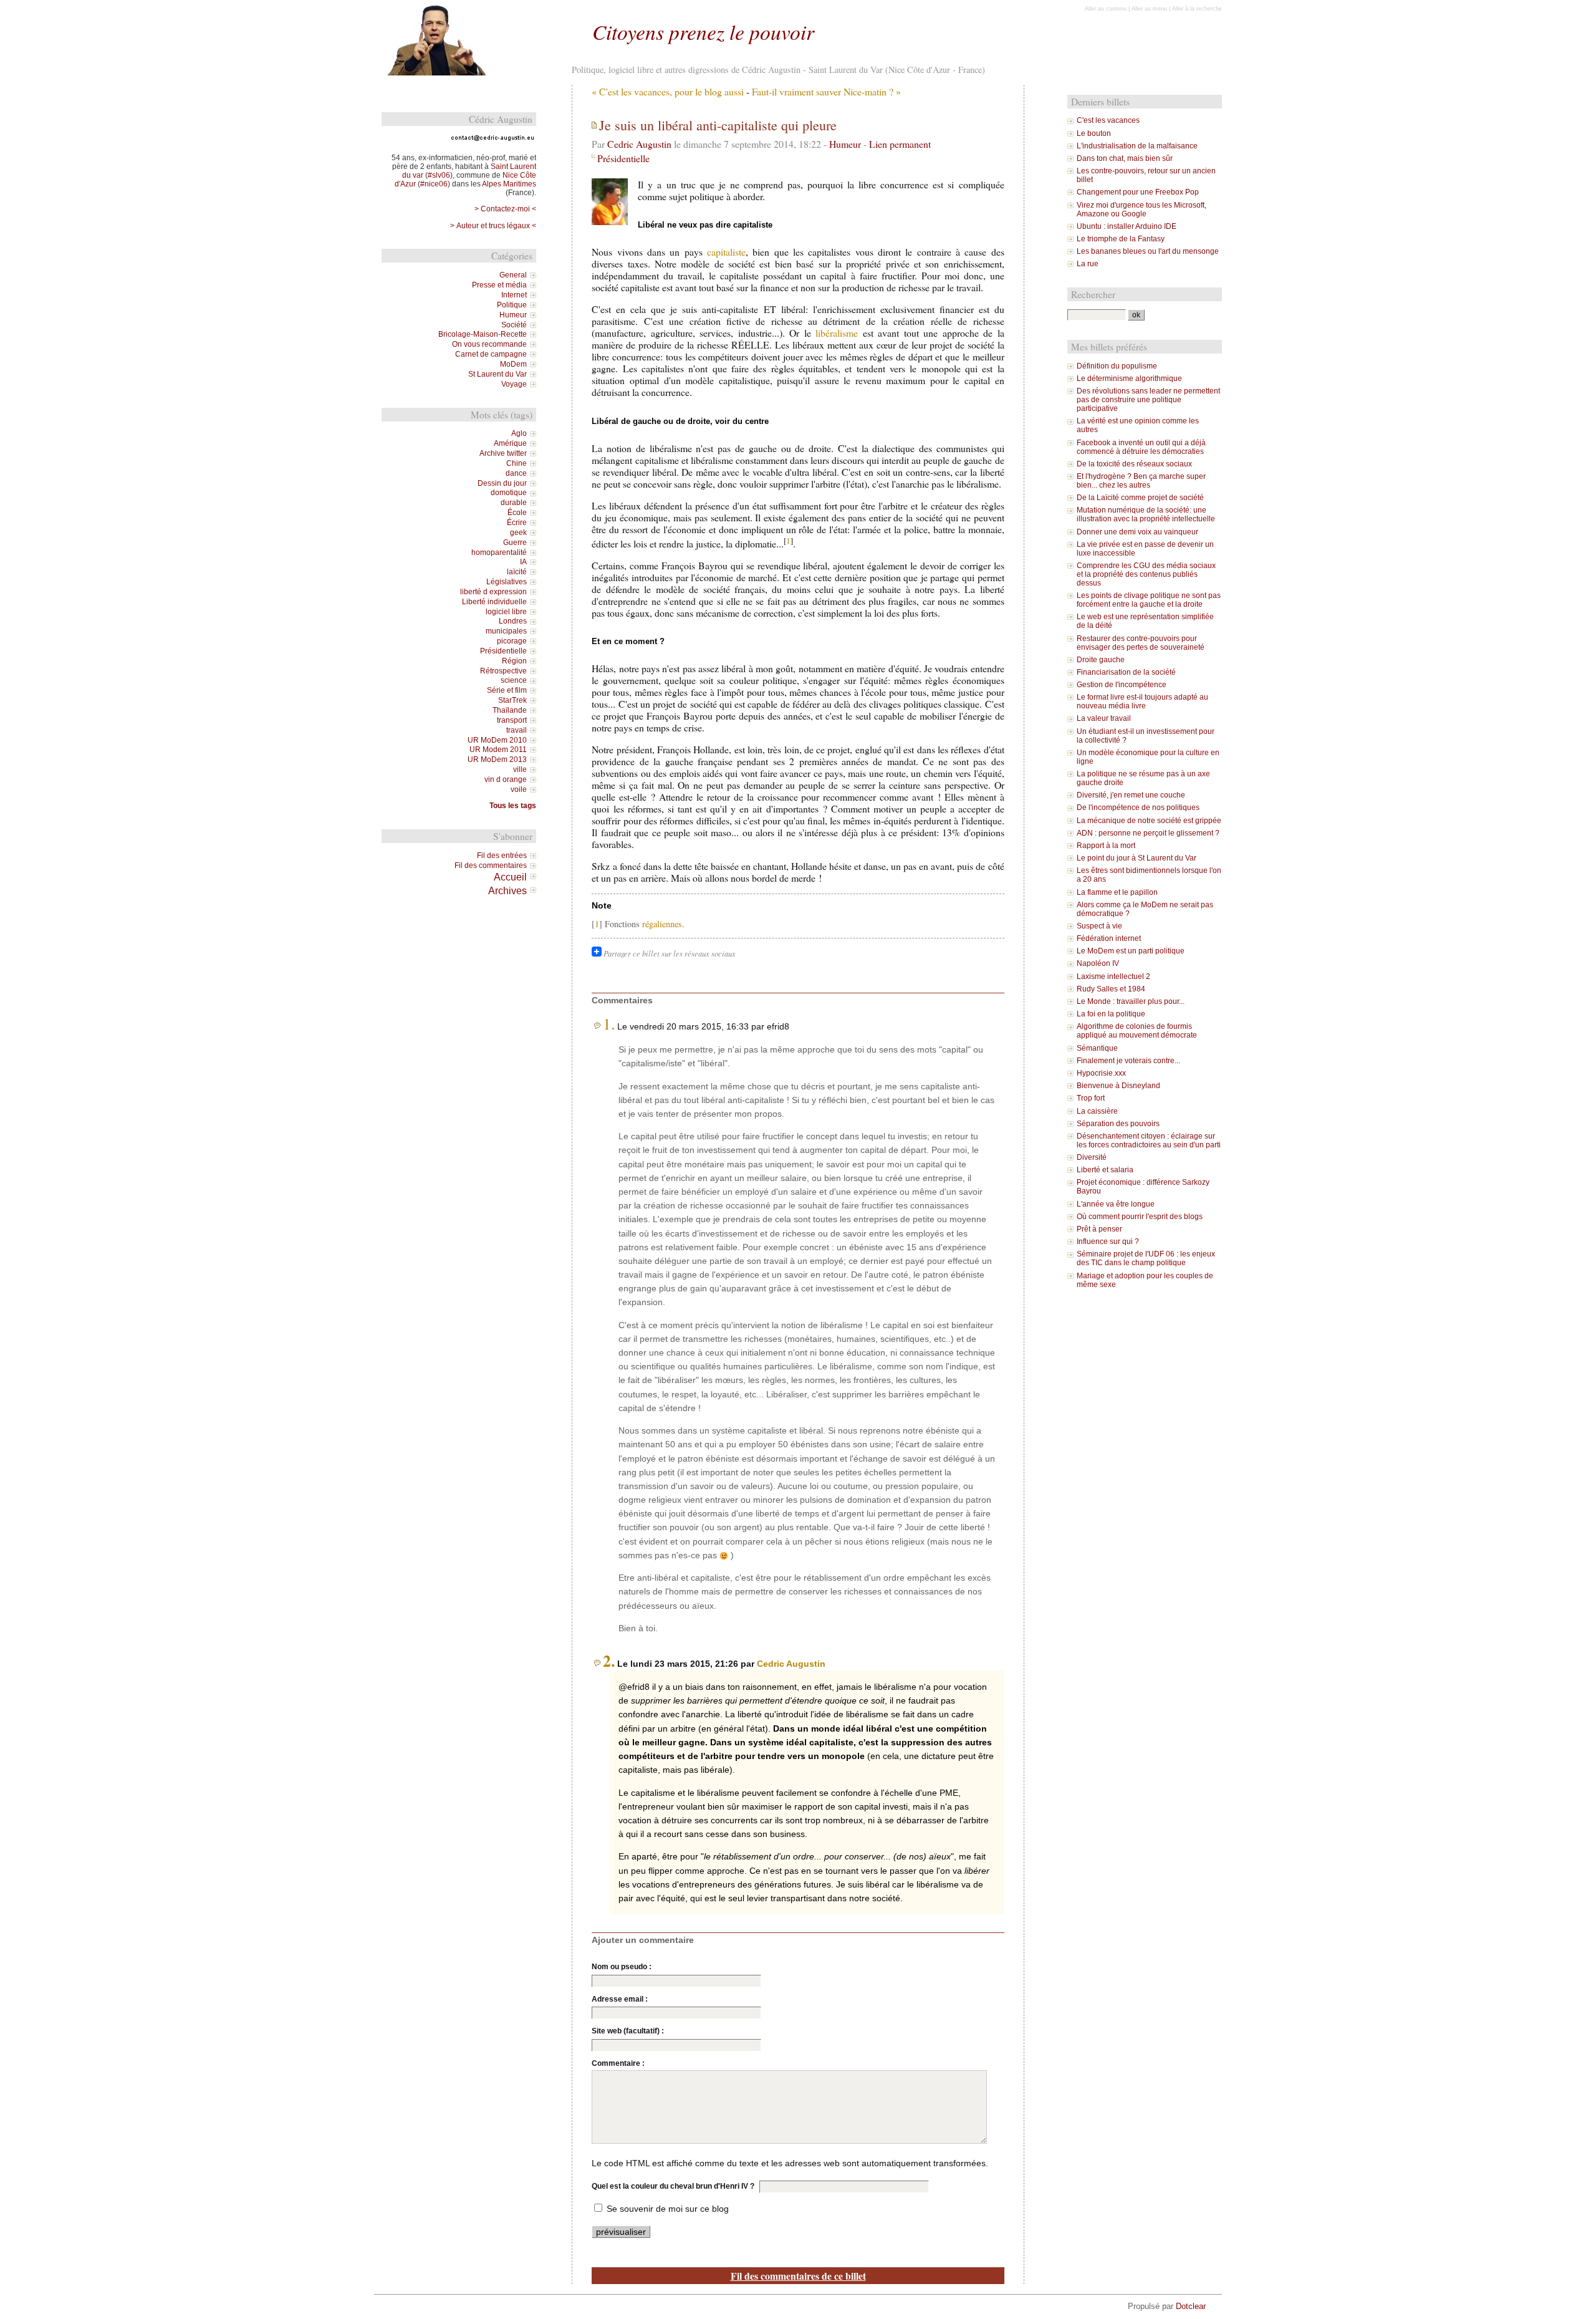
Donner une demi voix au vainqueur (1137, 532)
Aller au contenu (1106, 9)
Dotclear (1191, 2306)
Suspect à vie (1099, 926)
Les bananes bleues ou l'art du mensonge (1148, 251)
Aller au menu (1149, 9)
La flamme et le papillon (1117, 892)
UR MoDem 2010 (497, 740)
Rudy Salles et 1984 (1111, 989)
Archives (507, 890)
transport (512, 720)
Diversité (1092, 1157)
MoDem (513, 364)
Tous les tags (513, 806)
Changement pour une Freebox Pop (1138, 192)
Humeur (845, 144)
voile (519, 789)
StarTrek (512, 700)
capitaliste (726, 252)
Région (514, 661)
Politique (512, 305)
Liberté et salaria (1105, 1170)
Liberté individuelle (494, 602)
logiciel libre (506, 612)
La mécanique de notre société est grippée (1149, 821)
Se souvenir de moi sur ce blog (668, 2209)
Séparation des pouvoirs (1118, 1124)
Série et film (507, 690)
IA (523, 562)
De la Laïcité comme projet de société (1140, 498)
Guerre (515, 542)
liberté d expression (493, 592)
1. (609, 1023)
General (513, 275)
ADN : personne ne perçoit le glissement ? (1148, 833)
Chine (517, 463)
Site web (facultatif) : (628, 2031)
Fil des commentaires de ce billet (798, 2276)
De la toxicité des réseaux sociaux (1134, 464)
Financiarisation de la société (1126, 672)
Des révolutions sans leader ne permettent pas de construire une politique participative (1148, 400)
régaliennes (662, 924)
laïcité (517, 572)
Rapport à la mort (1106, 846)
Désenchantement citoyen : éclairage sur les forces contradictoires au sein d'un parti (1149, 1140)
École (517, 513)
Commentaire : (618, 2063)
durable (514, 503)
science (514, 680)
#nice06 (434, 184)
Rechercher (1093, 294)
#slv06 (439, 175)
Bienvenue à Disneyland (1118, 1086)
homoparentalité (499, 552)
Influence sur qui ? (1108, 1241)
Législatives (507, 582)
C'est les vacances (1108, 120)
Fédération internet (1109, 938)
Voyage (514, 384)
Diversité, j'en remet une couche (1131, 795)
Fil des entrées (502, 856)
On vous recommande (489, 344)
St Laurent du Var (498, 374)
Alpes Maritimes (509, 184)
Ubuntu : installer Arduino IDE (1127, 226)
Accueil (510, 877)
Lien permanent (900, 144)
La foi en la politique (1111, 1014)
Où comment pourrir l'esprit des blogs (1140, 1217)
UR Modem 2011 (498, 750)
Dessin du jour (502, 483)
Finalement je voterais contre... (1128, 1061)
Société (514, 325)
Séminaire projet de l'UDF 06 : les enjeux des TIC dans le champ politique (1146, 1258)
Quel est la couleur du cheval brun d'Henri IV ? (673, 2186)
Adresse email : (620, 1999)
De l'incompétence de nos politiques (1138, 808)
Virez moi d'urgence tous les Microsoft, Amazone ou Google (1142, 210)
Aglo (519, 433)
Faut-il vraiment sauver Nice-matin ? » (826, 91)
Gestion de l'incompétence (1122, 685)
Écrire (517, 523)
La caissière (1097, 1111)
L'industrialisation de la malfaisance (1137, 146)
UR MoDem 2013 (497, 759)
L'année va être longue (1116, 1204)
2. (609, 1661)
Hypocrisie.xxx (1101, 1073)
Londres (513, 621)
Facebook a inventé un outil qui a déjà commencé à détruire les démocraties (1141, 447)
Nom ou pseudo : (622, 1967)
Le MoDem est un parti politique (1131, 951)
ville (520, 769)
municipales (506, 631)
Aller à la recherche (1197, 9)
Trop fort (1091, 1098)
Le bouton (1094, 133)
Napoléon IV (1098, 963)
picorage (512, 641)
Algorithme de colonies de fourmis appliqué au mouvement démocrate (1137, 1031)
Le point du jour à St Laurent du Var (1137, 858)
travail (517, 730)
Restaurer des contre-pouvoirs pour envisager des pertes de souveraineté (1141, 643)
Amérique (510, 443)
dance (516, 473)
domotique (509, 493)
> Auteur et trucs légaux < (493, 226)
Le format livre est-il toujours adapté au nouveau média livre (1142, 701)
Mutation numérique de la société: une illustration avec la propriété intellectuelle (1146, 514)
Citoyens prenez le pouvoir (703, 31)
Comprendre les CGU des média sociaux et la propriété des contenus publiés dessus (1146, 574)
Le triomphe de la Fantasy (1121, 239)
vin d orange (506, 779)
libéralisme (837, 333)
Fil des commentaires (491, 865)
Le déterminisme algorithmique (1129, 378)
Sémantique (1097, 1048)
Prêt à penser (1099, 1229)
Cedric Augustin (639, 144)
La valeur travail (1104, 718)
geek (518, 533)
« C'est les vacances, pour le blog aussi (668, 91)
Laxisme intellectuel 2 (1113, 976)
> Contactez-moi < (505, 209)
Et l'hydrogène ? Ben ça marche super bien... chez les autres (1141, 481)
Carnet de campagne (491, 354)
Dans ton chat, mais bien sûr (1125, 158)
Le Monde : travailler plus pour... (1131, 1001)
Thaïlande (510, 710)
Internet (514, 295)
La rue (1088, 264)
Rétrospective (503, 671)
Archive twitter (503, 453)
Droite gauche (1101, 660)
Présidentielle (623, 158)
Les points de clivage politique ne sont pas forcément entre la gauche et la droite (1149, 600)
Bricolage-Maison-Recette (483, 334)
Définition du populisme (1117, 366)
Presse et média (499, 285)
